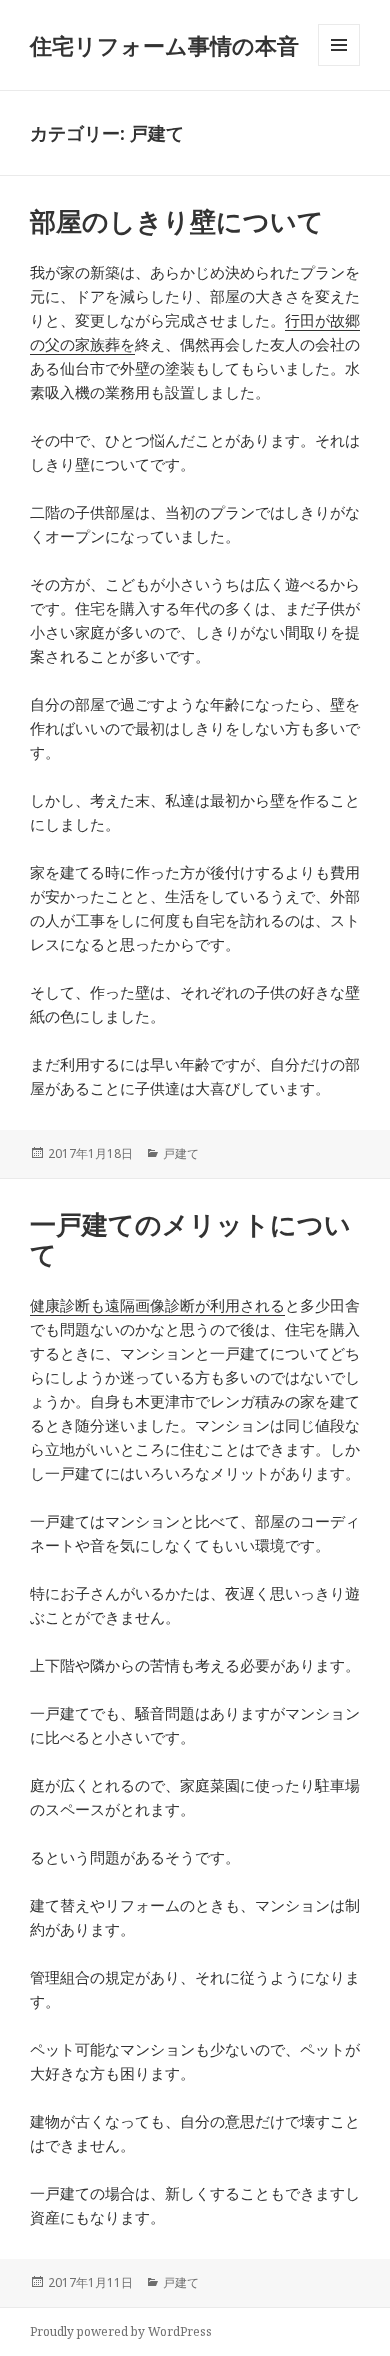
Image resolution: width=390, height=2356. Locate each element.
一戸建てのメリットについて (190, 1239)
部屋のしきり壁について (177, 221)
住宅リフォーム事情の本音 (164, 45)
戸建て (181, 1153)
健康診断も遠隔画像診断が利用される (157, 1305)
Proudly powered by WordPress (121, 2331)
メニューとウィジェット (339, 65)
